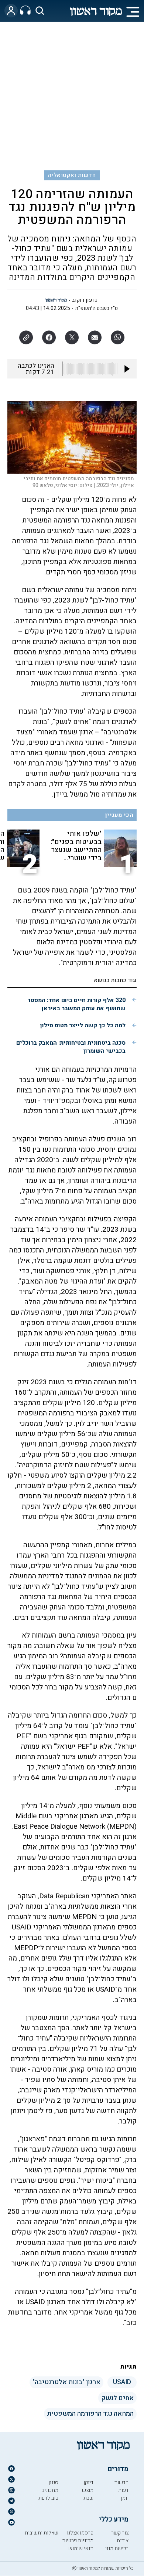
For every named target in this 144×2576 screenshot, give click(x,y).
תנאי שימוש (81, 2548)
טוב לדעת (48, 2498)
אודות (123, 2541)
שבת (88, 2498)
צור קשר (120, 2533)
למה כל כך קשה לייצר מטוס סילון (83, 1025)
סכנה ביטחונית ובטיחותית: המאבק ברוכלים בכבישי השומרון (71, 1047)
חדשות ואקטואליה (72, 175)
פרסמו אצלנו (80, 2533)
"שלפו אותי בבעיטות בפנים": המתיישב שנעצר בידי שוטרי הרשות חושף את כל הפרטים (76, 846)
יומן (125, 2498)
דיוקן (88, 2482)
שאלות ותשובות (42, 2533)
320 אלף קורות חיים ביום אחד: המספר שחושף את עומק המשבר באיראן (76, 1004)
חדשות (121, 2482)
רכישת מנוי (117, 2548)
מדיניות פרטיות (78, 2541)
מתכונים (50, 2490)
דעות (123, 2490)
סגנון (53, 2482)
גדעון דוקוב (84, 300)
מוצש (88, 2490)
